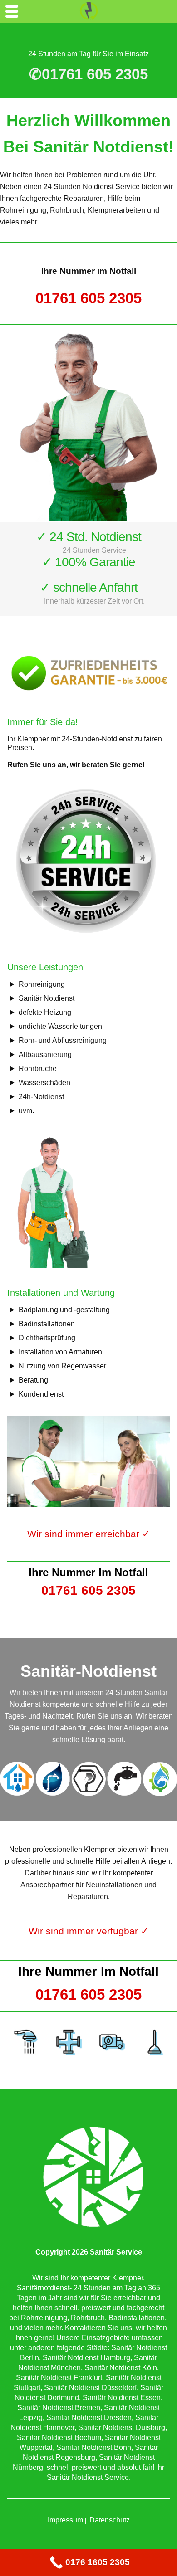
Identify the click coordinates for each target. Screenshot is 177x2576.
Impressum (65, 2520)
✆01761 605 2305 (88, 74)
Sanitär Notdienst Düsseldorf (90, 2388)
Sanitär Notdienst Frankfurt (59, 2378)
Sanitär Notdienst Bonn (94, 2447)
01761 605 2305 (88, 298)
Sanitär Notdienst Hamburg (86, 2358)
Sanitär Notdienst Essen (122, 2398)
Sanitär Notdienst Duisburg (122, 2427)
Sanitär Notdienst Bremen (59, 2408)
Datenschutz (110, 2520)
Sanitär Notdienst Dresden (89, 2418)
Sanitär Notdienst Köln (121, 2368)
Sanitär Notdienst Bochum (59, 2437)
